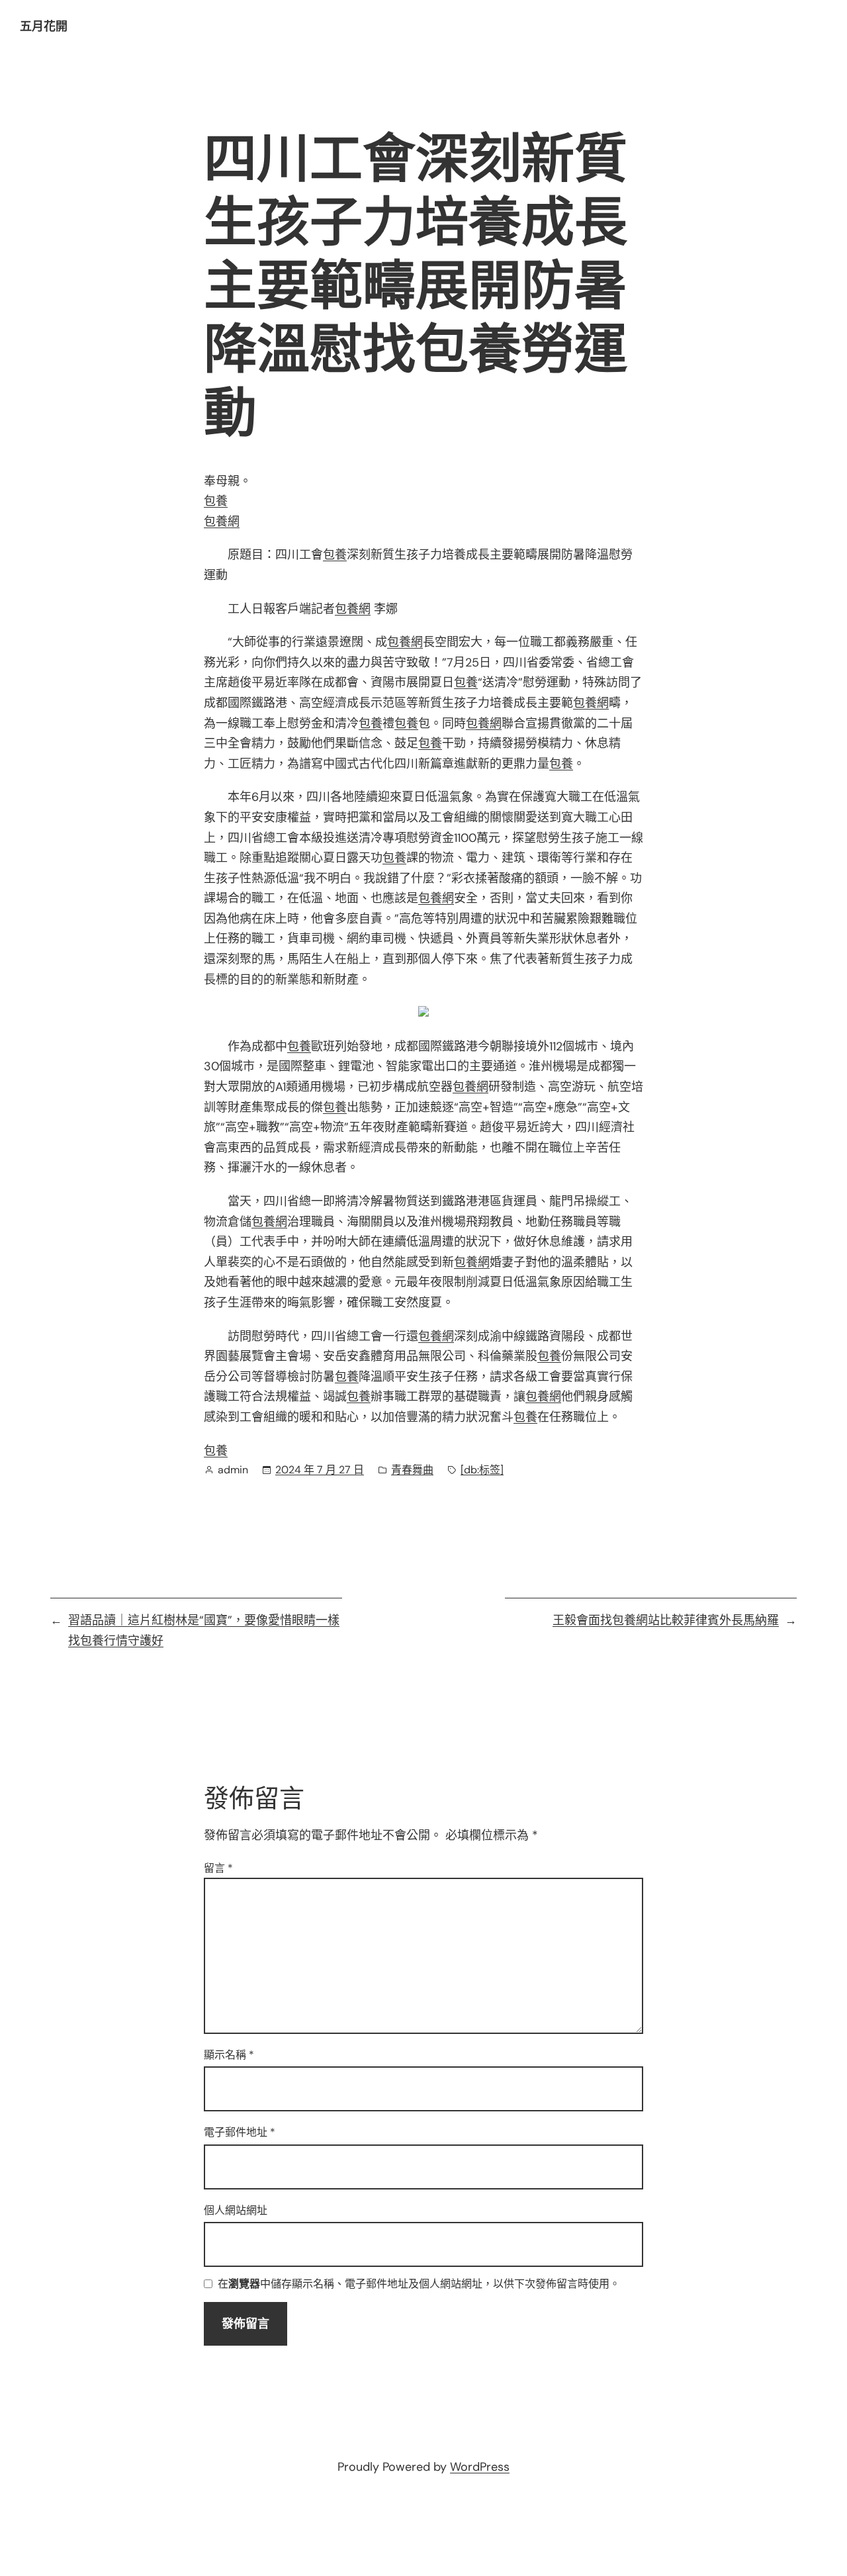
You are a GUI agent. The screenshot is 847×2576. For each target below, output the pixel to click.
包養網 (222, 522)
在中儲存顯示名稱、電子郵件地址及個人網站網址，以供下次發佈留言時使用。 (419, 2284)
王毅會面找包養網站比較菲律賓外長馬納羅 (666, 1620)
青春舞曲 (412, 1470)
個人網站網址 (236, 2210)
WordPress (480, 2467)
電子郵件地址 (240, 2132)
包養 (216, 501)
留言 (218, 1868)
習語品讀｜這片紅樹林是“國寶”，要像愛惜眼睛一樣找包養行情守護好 (204, 1631)
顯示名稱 (229, 2055)
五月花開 (44, 26)
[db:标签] (482, 1470)
